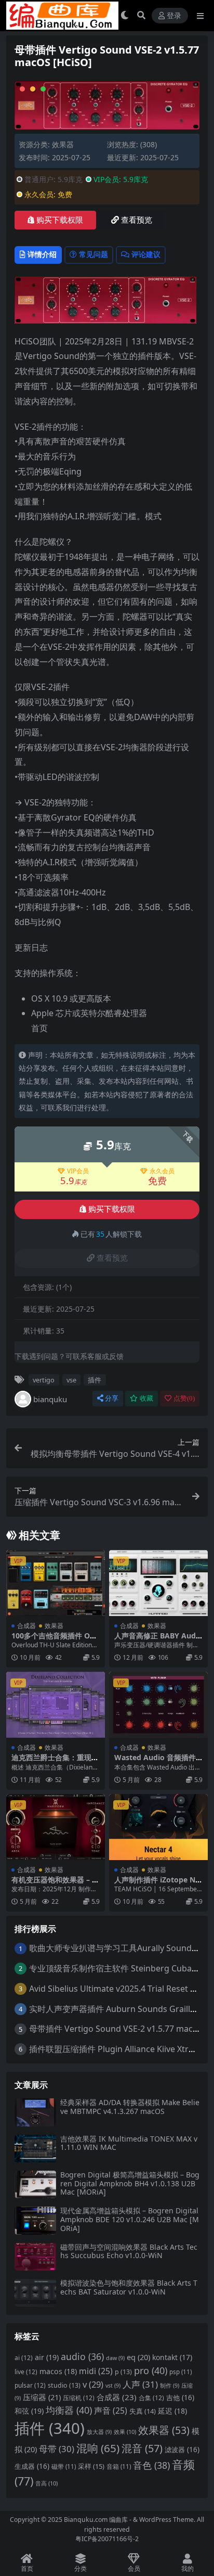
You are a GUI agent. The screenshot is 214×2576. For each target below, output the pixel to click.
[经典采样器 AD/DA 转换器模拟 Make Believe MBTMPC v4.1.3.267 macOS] (35, 2112)
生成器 (32, 2466)
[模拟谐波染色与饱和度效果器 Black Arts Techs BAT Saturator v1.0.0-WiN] (35, 2293)
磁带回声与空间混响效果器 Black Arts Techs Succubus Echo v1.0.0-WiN (129, 2251)
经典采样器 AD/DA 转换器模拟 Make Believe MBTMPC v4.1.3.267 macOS (130, 2107)
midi (96, 2371)
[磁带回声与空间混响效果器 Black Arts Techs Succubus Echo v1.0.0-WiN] (35, 2257)
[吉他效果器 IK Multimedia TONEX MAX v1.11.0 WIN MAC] (35, 2149)
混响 (98, 2448)
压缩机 (79, 2398)
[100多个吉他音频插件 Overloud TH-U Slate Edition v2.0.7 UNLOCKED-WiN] (56, 1583)
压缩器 (42, 2397)
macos (58, 2371)
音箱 (119, 2466)
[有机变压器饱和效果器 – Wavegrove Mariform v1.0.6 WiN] (56, 1827)
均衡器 (69, 2410)
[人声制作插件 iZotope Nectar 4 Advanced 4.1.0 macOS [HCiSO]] (158, 1827)
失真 (143, 2411)
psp (180, 2372)
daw (115, 2358)
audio (82, 2356)
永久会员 (162, 1171)
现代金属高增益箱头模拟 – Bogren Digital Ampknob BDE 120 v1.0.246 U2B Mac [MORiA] (130, 2219)
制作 (170, 2386)
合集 (151, 2398)
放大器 (99, 2432)
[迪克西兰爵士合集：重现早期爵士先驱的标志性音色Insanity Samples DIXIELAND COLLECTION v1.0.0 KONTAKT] (56, 1705)
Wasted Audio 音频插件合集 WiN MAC (155, 1762)
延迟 (172, 2411)
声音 (111, 2411)
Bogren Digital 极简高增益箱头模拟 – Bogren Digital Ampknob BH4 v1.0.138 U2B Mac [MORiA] (130, 2183)
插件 (95, 1380)
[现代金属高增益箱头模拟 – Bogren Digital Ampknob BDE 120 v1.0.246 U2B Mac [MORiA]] (35, 2220)
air (47, 2357)
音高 (46, 2483)
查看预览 (137, 220)
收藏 (146, 1398)
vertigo (44, 1380)
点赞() (184, 1398)
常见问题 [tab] (93, 254)
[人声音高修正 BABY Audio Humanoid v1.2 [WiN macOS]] (158, 1583)
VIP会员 (78, 1171)
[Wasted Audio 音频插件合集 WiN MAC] (158, 1705)
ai (24, 2358)
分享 (112, 1398)
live (26, 2372)
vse (71, 1380)
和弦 (29, 2411)
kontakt (172, 2357)
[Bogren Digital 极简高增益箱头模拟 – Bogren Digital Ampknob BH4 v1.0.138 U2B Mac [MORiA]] (35, 2184)
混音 (142, 2448)
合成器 (26, 1626)
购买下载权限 (60, 220)
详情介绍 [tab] (42, 254)
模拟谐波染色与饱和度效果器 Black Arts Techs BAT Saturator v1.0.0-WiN (129, 2287)
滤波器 (182, 2450)
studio (64, 2385)
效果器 (63, 144)
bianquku (50, 1399)
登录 (174, 16)
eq (138, 2357)
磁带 (64, 2466)
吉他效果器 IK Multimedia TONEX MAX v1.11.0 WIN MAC (129, 2143)
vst (113, 2386)
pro (151, 2370)
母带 (57, 2449)
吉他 (180, 2398)
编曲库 (119, 2520)
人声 (140, 2384)
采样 (91, 2466)
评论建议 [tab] (146, 254)
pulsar (30, 2385)
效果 (125, 2432)
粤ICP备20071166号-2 (107, 2539)
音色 (151, 2465)
